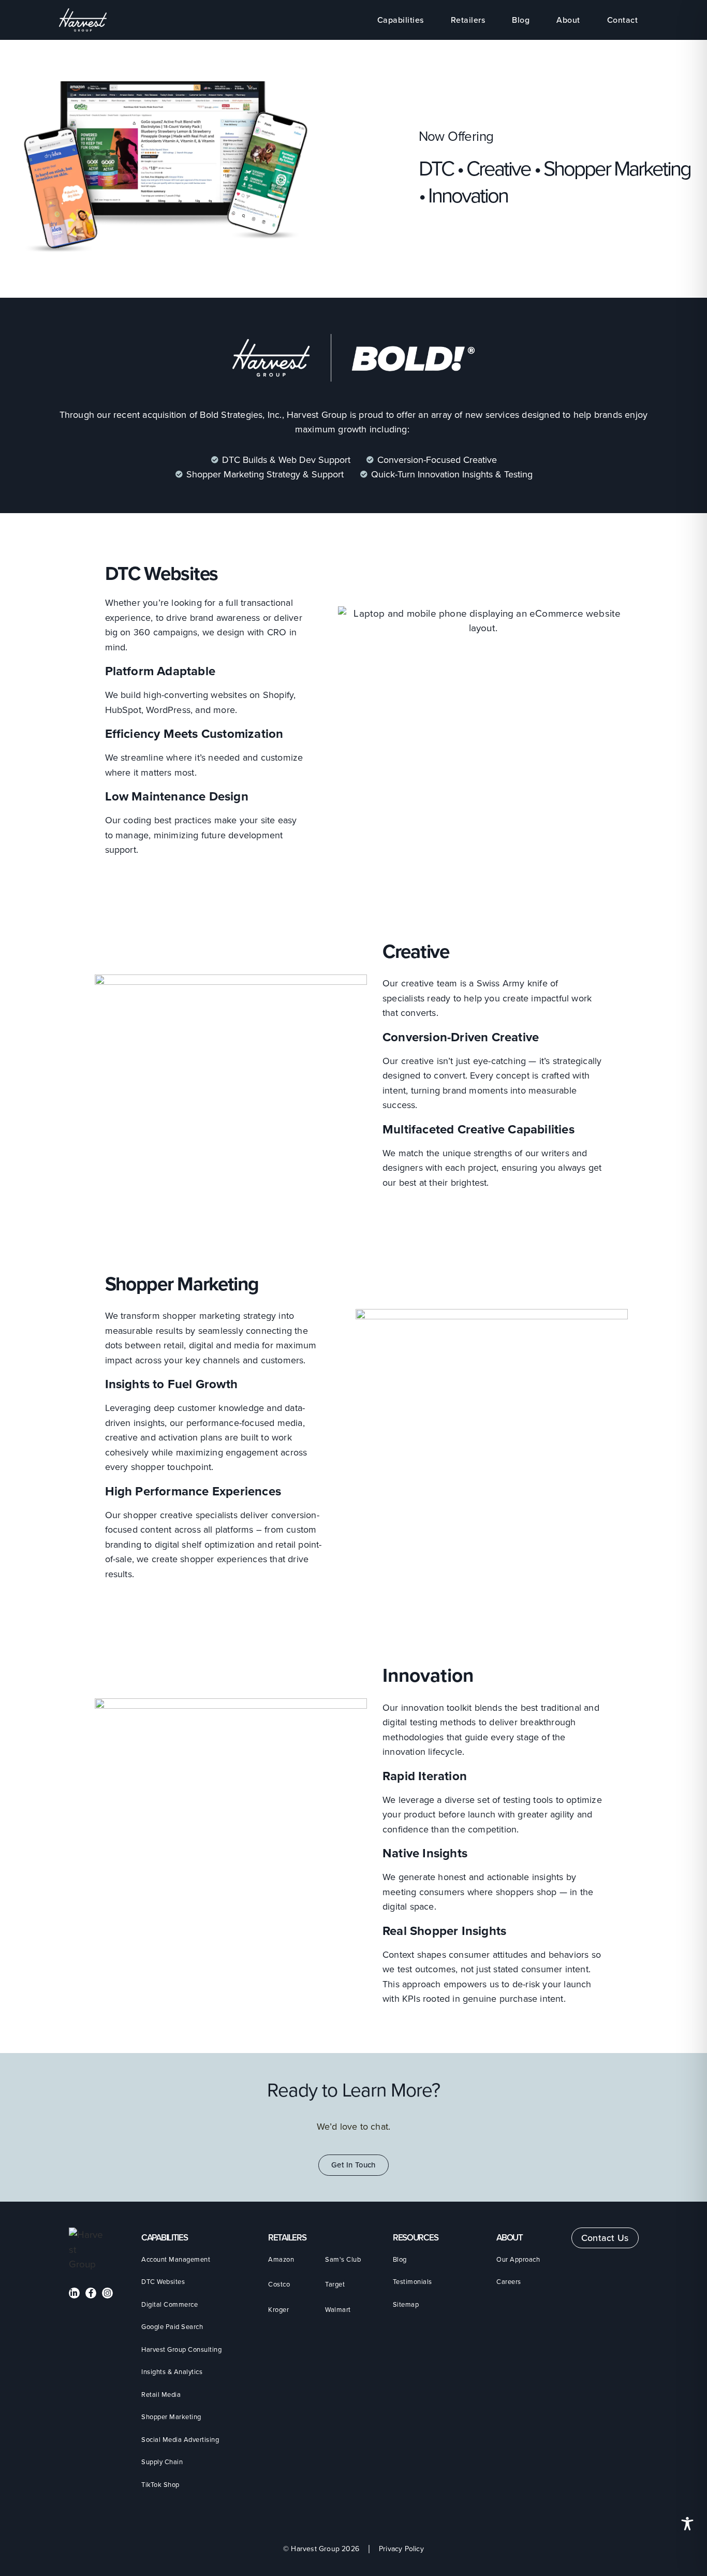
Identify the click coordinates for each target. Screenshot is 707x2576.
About (568, 20)
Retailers (468, 20)
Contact (623, 20)
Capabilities (401, 20)
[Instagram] (107, 2293)
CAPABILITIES (164, 2238)
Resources (415, 2238)
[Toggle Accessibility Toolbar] (687, 2524)
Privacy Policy (401, 2549)
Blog (521, 20)
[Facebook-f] (91, 2293)
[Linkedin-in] (74, 2293)
